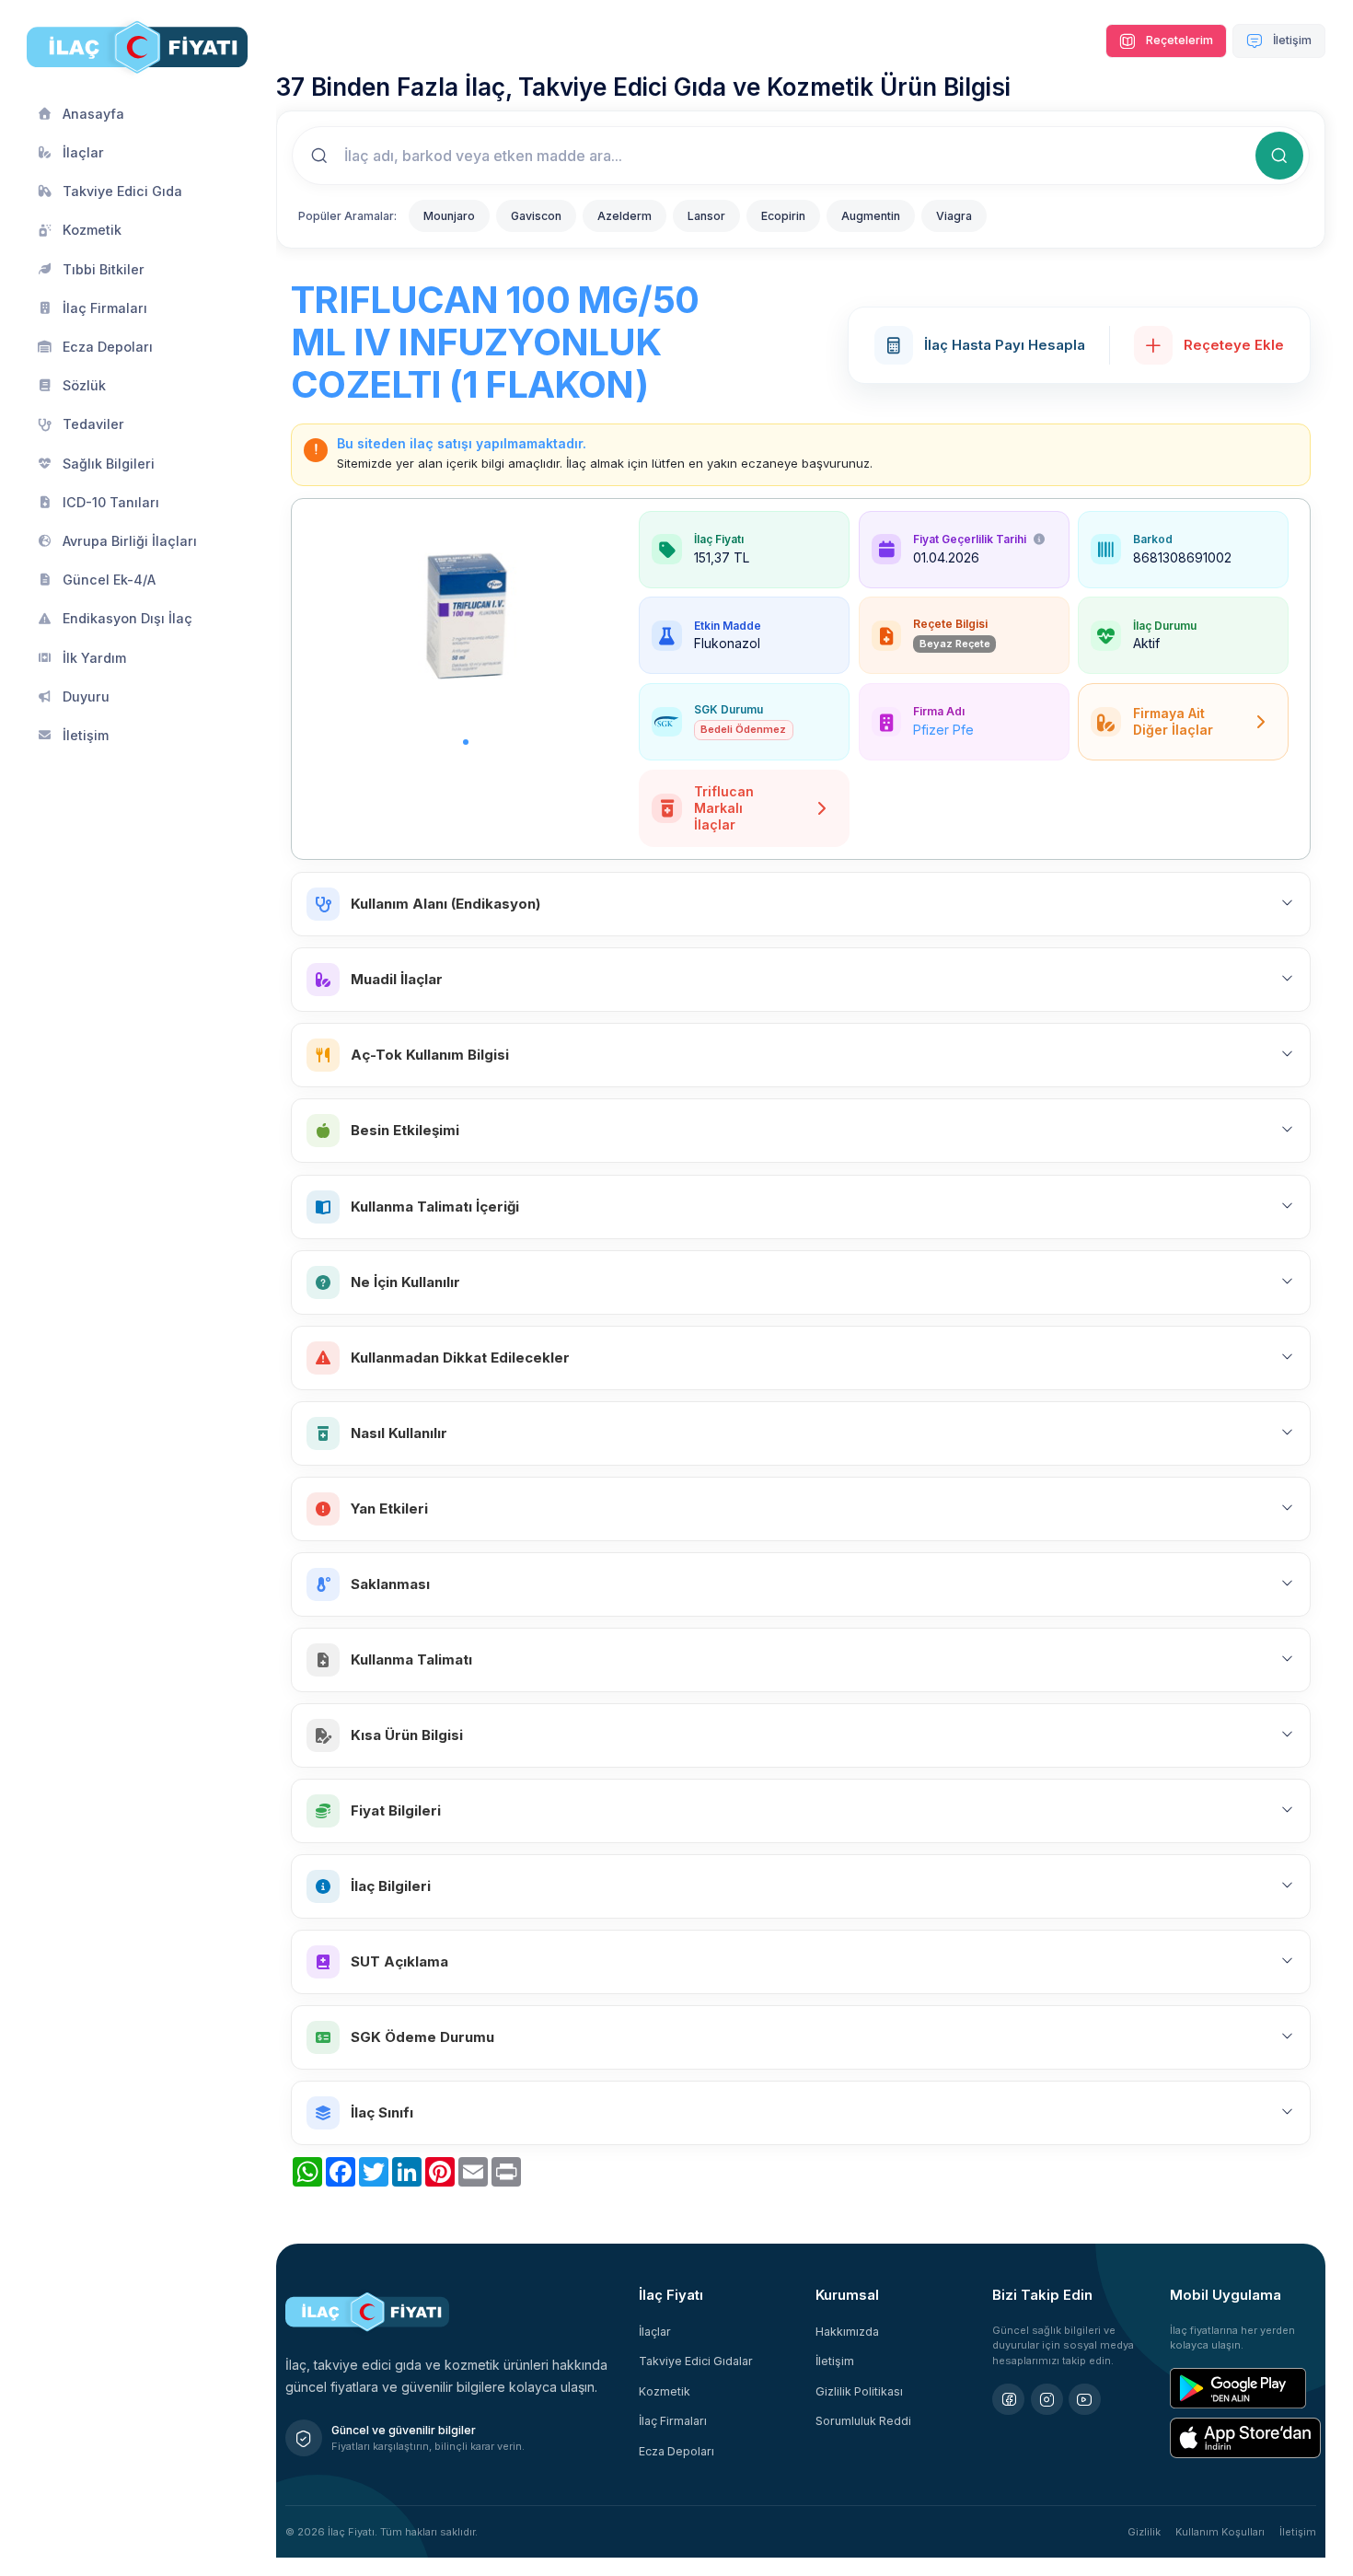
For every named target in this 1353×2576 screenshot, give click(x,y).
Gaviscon (536, 216)
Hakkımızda (847, 2332)
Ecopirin (783, 216)
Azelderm (624, 216)
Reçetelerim (1178, 40)
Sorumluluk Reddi (863, 2421)
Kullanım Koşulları (1220, 2532)
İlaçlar (655, 2332)
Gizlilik (1144, 2532)
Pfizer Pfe (943, 730)
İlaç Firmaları (673, 2421)
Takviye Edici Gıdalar (696, 2361)
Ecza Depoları (676, 2451)
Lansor (706, 216)
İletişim (1291, 40)
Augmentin (871, 216)
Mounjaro (449, 216)
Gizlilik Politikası (859, 2391)
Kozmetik (665, 2391)
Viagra (954, 216)
